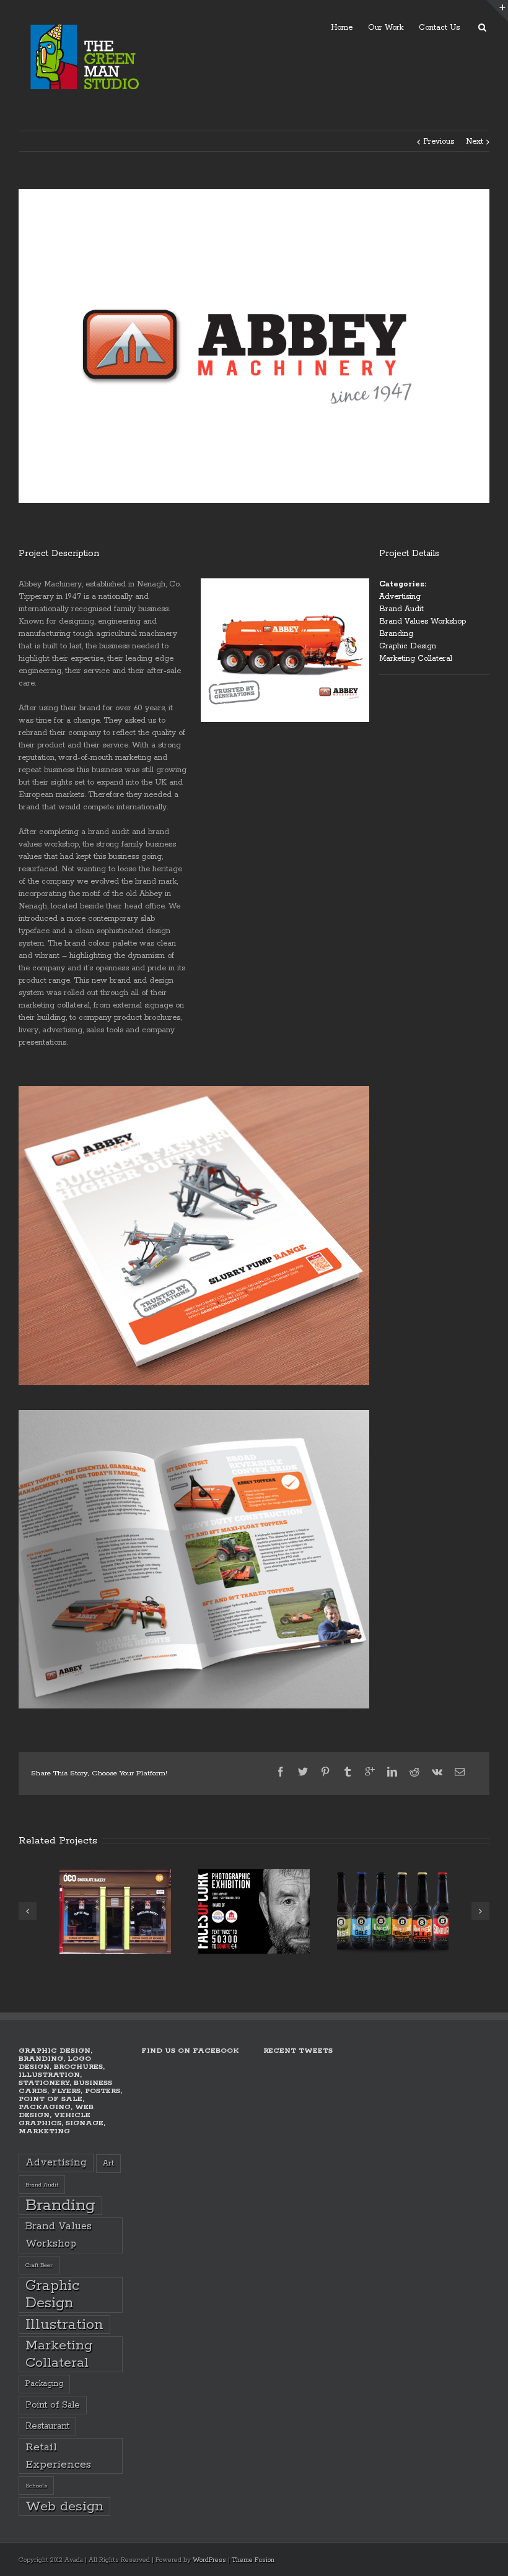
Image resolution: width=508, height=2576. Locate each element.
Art (108, 2163)
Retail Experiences (58, 2456)
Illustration (64, 2325)
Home (342, 28)
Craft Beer (39, 2265)
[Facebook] (281, 1772)
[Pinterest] (325, 1772)
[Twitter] (303, 1772)
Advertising (400, 597)
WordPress (209, 2560)
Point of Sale (53, 2405)
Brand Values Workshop (423, 621)
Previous (439, 141)
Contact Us (439, 28)
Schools (36, 2486)
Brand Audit (401, 609)
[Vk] (437, 1772)
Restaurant (47, 2426)
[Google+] (370, 1772)
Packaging (44, 2384)
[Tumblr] (348, 1772)
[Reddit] (414, 1772)
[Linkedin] (392, 1772)
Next (475, 141)
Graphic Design (408, 646)
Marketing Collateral (416, 659)
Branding (396, 634)
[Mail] (460, 1772)
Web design (64, 2507)
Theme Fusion (253, 2560)
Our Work (386, 28)
